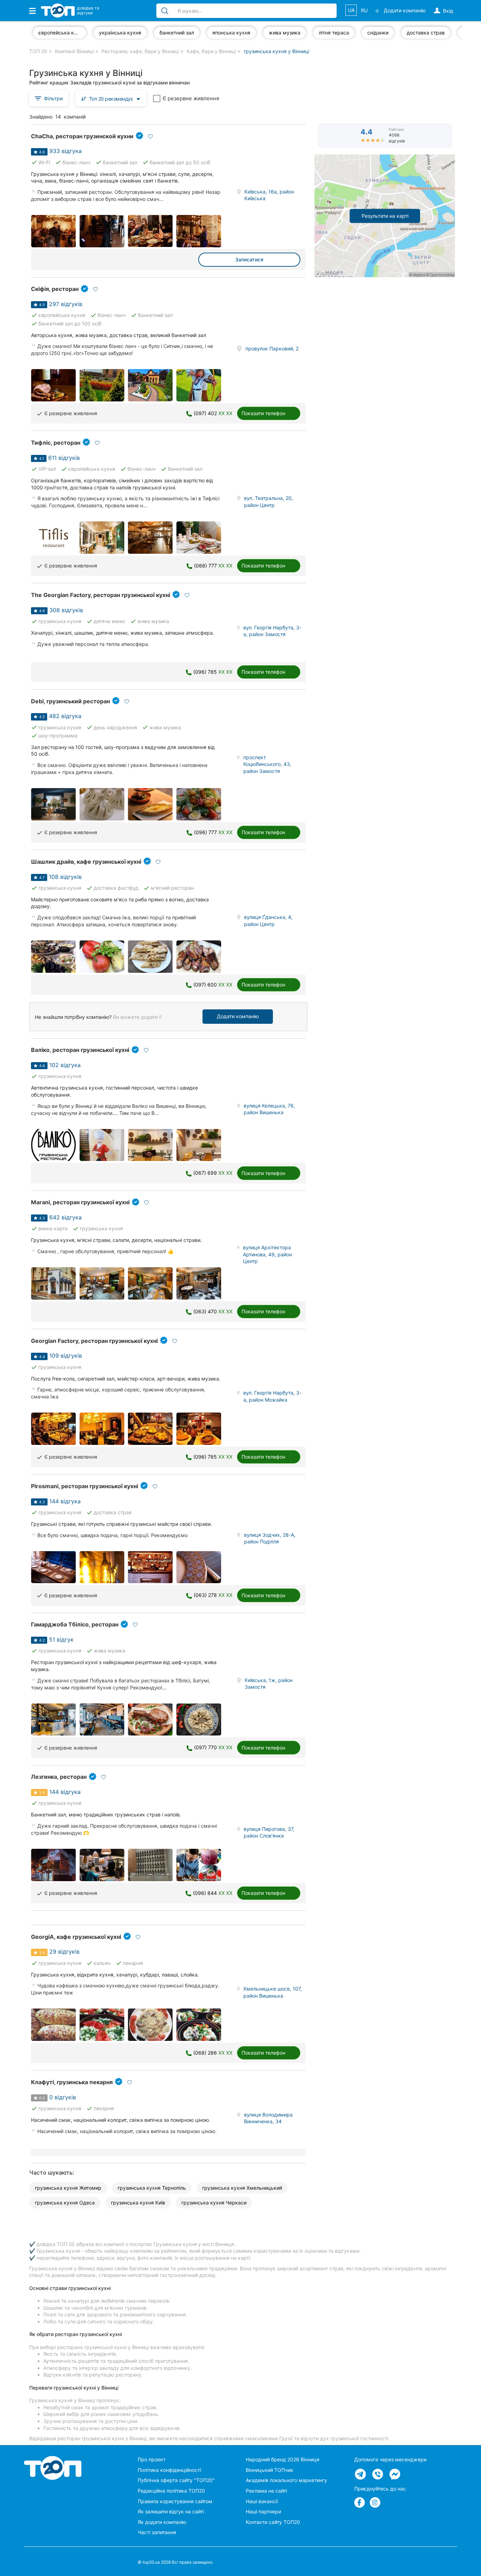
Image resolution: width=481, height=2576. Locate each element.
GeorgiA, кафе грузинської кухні (76, 1937)
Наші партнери (263, 2511)
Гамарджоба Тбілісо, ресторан (75, 1624)
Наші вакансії (262, 2501)
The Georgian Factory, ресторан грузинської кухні (101, 595)
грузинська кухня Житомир (68, 2188)
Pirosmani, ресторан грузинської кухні (85, 1486)
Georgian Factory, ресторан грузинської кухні (94, 1341)
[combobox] (111, 98)
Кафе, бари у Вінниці (211, 51)
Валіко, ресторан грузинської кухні (80, 1050)
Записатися (249, 259)
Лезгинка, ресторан (59, 1777)
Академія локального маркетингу (286, 2480)
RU (364, 10)
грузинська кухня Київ (138, 2203)
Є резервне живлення (191, 98)
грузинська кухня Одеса (65, 2203)
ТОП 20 (38, 51)
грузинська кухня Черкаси (214, 2203)
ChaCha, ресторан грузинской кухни (82, 136)
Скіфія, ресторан (55, 289)
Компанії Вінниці (74, 51)
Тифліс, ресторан (56, 443)
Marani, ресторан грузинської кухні (80, 1202)
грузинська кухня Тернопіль (152, 2188)
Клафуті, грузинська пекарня (72, 2082)
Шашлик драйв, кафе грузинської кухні (86, 862)
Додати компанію (238, 1016)
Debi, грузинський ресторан (70, 701)
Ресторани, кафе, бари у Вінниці (140, 51)
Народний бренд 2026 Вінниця (283, 2459)
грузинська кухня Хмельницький (242, 2188)
